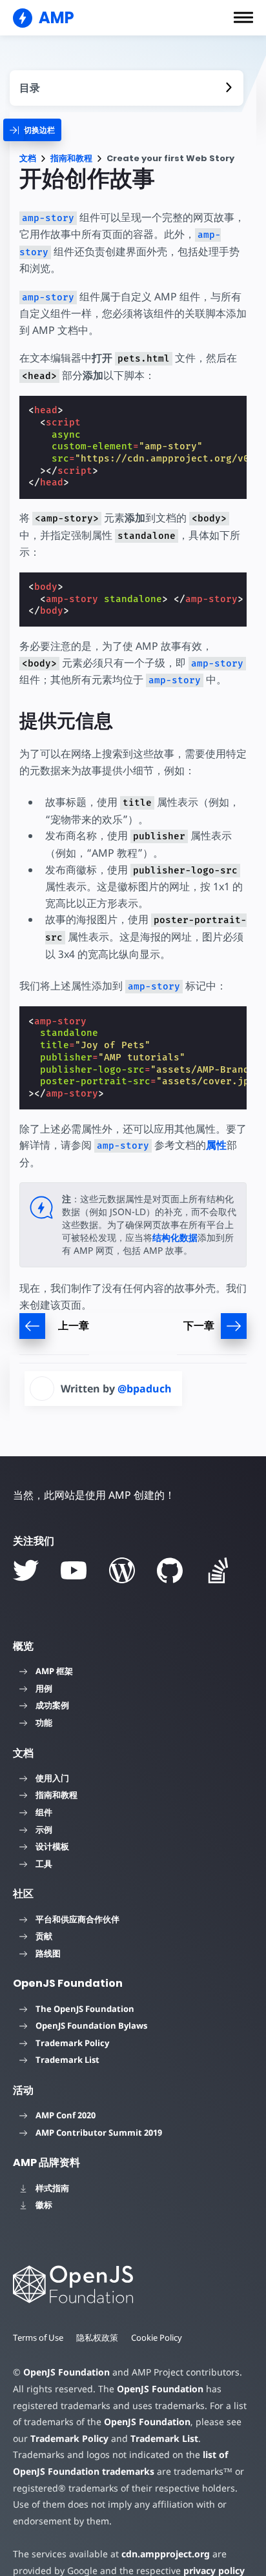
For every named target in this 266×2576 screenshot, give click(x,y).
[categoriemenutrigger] (32, 130)
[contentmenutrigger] (127, 88)
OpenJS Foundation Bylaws (91, 2025)
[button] (243, 17)
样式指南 (52, 2188)
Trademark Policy (72, 2043)
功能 (44, 1722)
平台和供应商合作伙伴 (77, 1919)
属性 (216, 1145)
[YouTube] (74, 1570)
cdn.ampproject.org (166, 2554)
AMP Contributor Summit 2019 (99, 2132)
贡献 (44, 1936)
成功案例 (52, 1705)
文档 (28, 158)
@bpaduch (145, 1389)
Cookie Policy (157, 2337)
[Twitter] (26, 1570)
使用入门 (52, 1778)
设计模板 (52, 1846)
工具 (44, 1864)
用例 (44, 1688)
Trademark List (67, 2060)
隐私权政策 (97, 2337)
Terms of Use (38, 2337)
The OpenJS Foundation (85, 2009)
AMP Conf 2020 (66, 2115)
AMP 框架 (54, 1671)
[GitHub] (170, 1570)
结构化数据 (175, 1237)
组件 (44, 1812)
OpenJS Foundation (66, 2372)
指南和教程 (71, 158)
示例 (44, 1830)
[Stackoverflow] (218, 1570)
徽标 (44, 2205)
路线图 (48, 1953)
